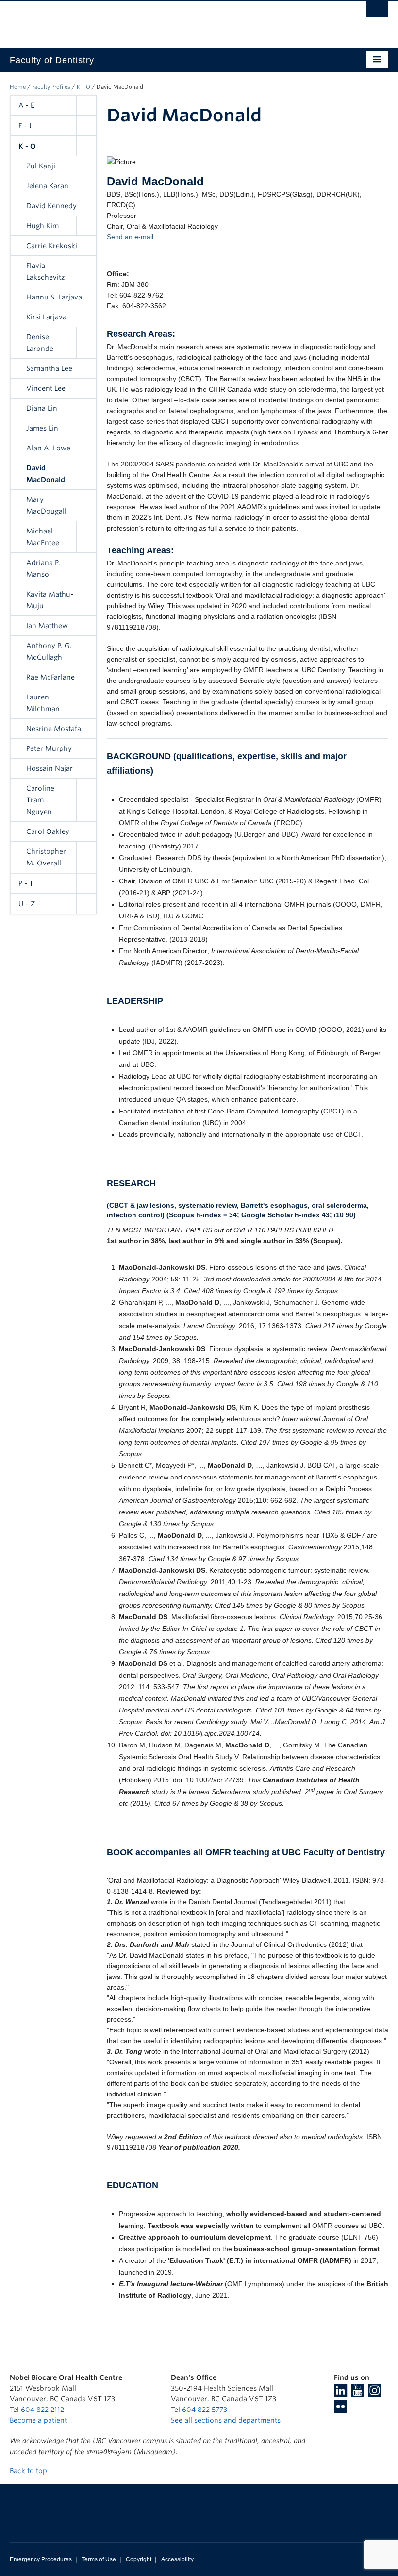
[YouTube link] (357, 2393)
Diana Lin (42, 408)
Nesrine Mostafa (54, 729)
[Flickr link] (340, 2410)
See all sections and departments (226, 2420)
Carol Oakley (48, 831)
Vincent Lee (46, 388)
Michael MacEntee (43, 537)
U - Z (27, 904)
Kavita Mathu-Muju (50, 600)
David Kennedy (51, 206)
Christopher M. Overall (46, 857)
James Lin (42, 428)
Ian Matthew (47, 626)
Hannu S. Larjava (54, 297)
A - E (26, 105)
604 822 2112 (42, 2410)
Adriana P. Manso (43, 568)
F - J (25, 126)
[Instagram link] (374, 2393)
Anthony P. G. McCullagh (49, 651)
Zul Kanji (41, 166)
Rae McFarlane (50, 677)
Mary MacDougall (46, 505)
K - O (27, 146)
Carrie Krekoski (52, 246)
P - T (26, 883)
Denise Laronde (40, 343)
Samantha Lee (49, 368)
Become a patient (38, 2420)
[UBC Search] (377, 12)
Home (18, 87)
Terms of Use (99, 2559)
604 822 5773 (205, 2410)
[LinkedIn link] (340, 2393)
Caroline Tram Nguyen (40, 800)
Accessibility (177, 2559)
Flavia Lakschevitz (45, 271)
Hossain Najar (50, 768)
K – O (83, 87)
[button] (86, 105)
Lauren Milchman (43, 703)
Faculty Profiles (51, 87)
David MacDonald (46, 474)
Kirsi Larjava (46, 317)
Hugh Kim (42, 226)
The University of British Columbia (171, 20)
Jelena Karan (47, 186)
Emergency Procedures (41, 2559)
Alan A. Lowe (48, 448)
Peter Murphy (49, 748)
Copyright (139, 2559)
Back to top (29, 2471)
